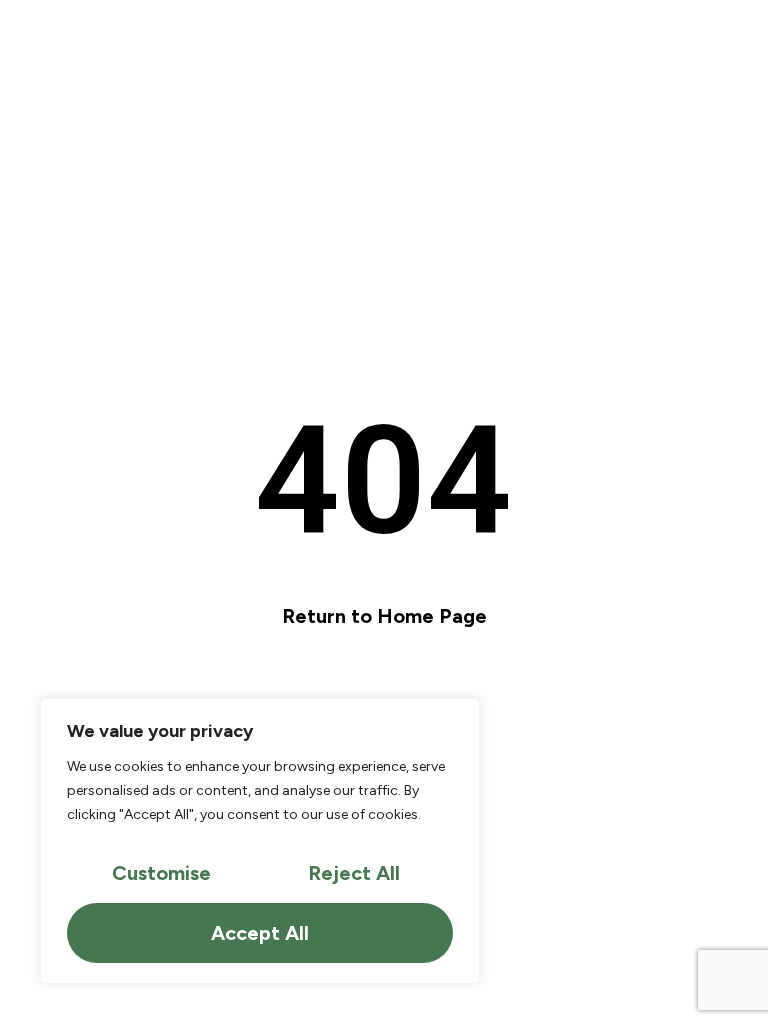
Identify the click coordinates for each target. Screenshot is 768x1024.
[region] (260, 841)
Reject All (354, 873)
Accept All (260, 933)
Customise (161, 873)
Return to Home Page (384, 616)
